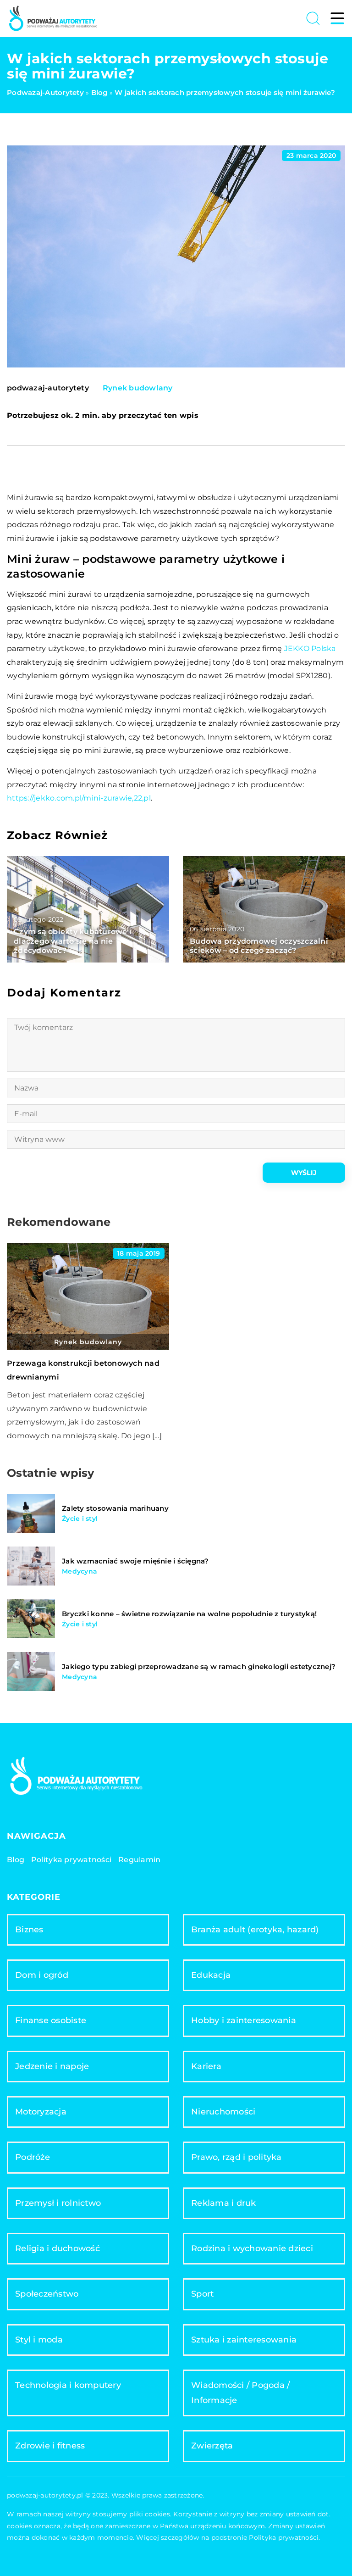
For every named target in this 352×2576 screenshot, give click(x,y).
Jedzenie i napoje (52, 2066)
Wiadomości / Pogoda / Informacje (240, 2393)
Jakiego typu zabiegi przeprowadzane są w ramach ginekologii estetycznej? (199, 1666)
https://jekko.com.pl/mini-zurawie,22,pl (79, 798)
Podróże (33, 2157)
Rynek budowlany (138, 388)
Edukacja (211, 1975)
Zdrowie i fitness (50, 2446)
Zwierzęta (212, 2446)
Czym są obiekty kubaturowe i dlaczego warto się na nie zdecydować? (73, 941)
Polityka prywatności (71, 1860)
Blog (16, 1860)
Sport (202, 2294)
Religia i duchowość (58, 2248)
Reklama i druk (224, 2203)
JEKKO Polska (310, 648)
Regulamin (139, 1860)
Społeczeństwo (47, 2294)
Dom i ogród (42, 1975)
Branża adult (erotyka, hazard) (255, 1930)
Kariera (206, 2066)
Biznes (29, 1930)
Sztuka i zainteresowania (244, 2340)
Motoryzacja (41, 2112)
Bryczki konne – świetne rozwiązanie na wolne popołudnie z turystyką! (189, 1614)
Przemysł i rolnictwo (58, 2203)
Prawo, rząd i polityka (236, 2157)
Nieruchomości (223, 2112)
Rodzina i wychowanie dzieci (252, 2248)
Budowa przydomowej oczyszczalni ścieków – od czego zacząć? (259, 946)
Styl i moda (39, 2340)
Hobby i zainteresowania (244, 2020)
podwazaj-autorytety (48, 388)
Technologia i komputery (68, 2385)
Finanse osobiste (51, 2020)
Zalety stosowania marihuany (115, 1508)
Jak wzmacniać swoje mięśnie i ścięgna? (135, 1561)
